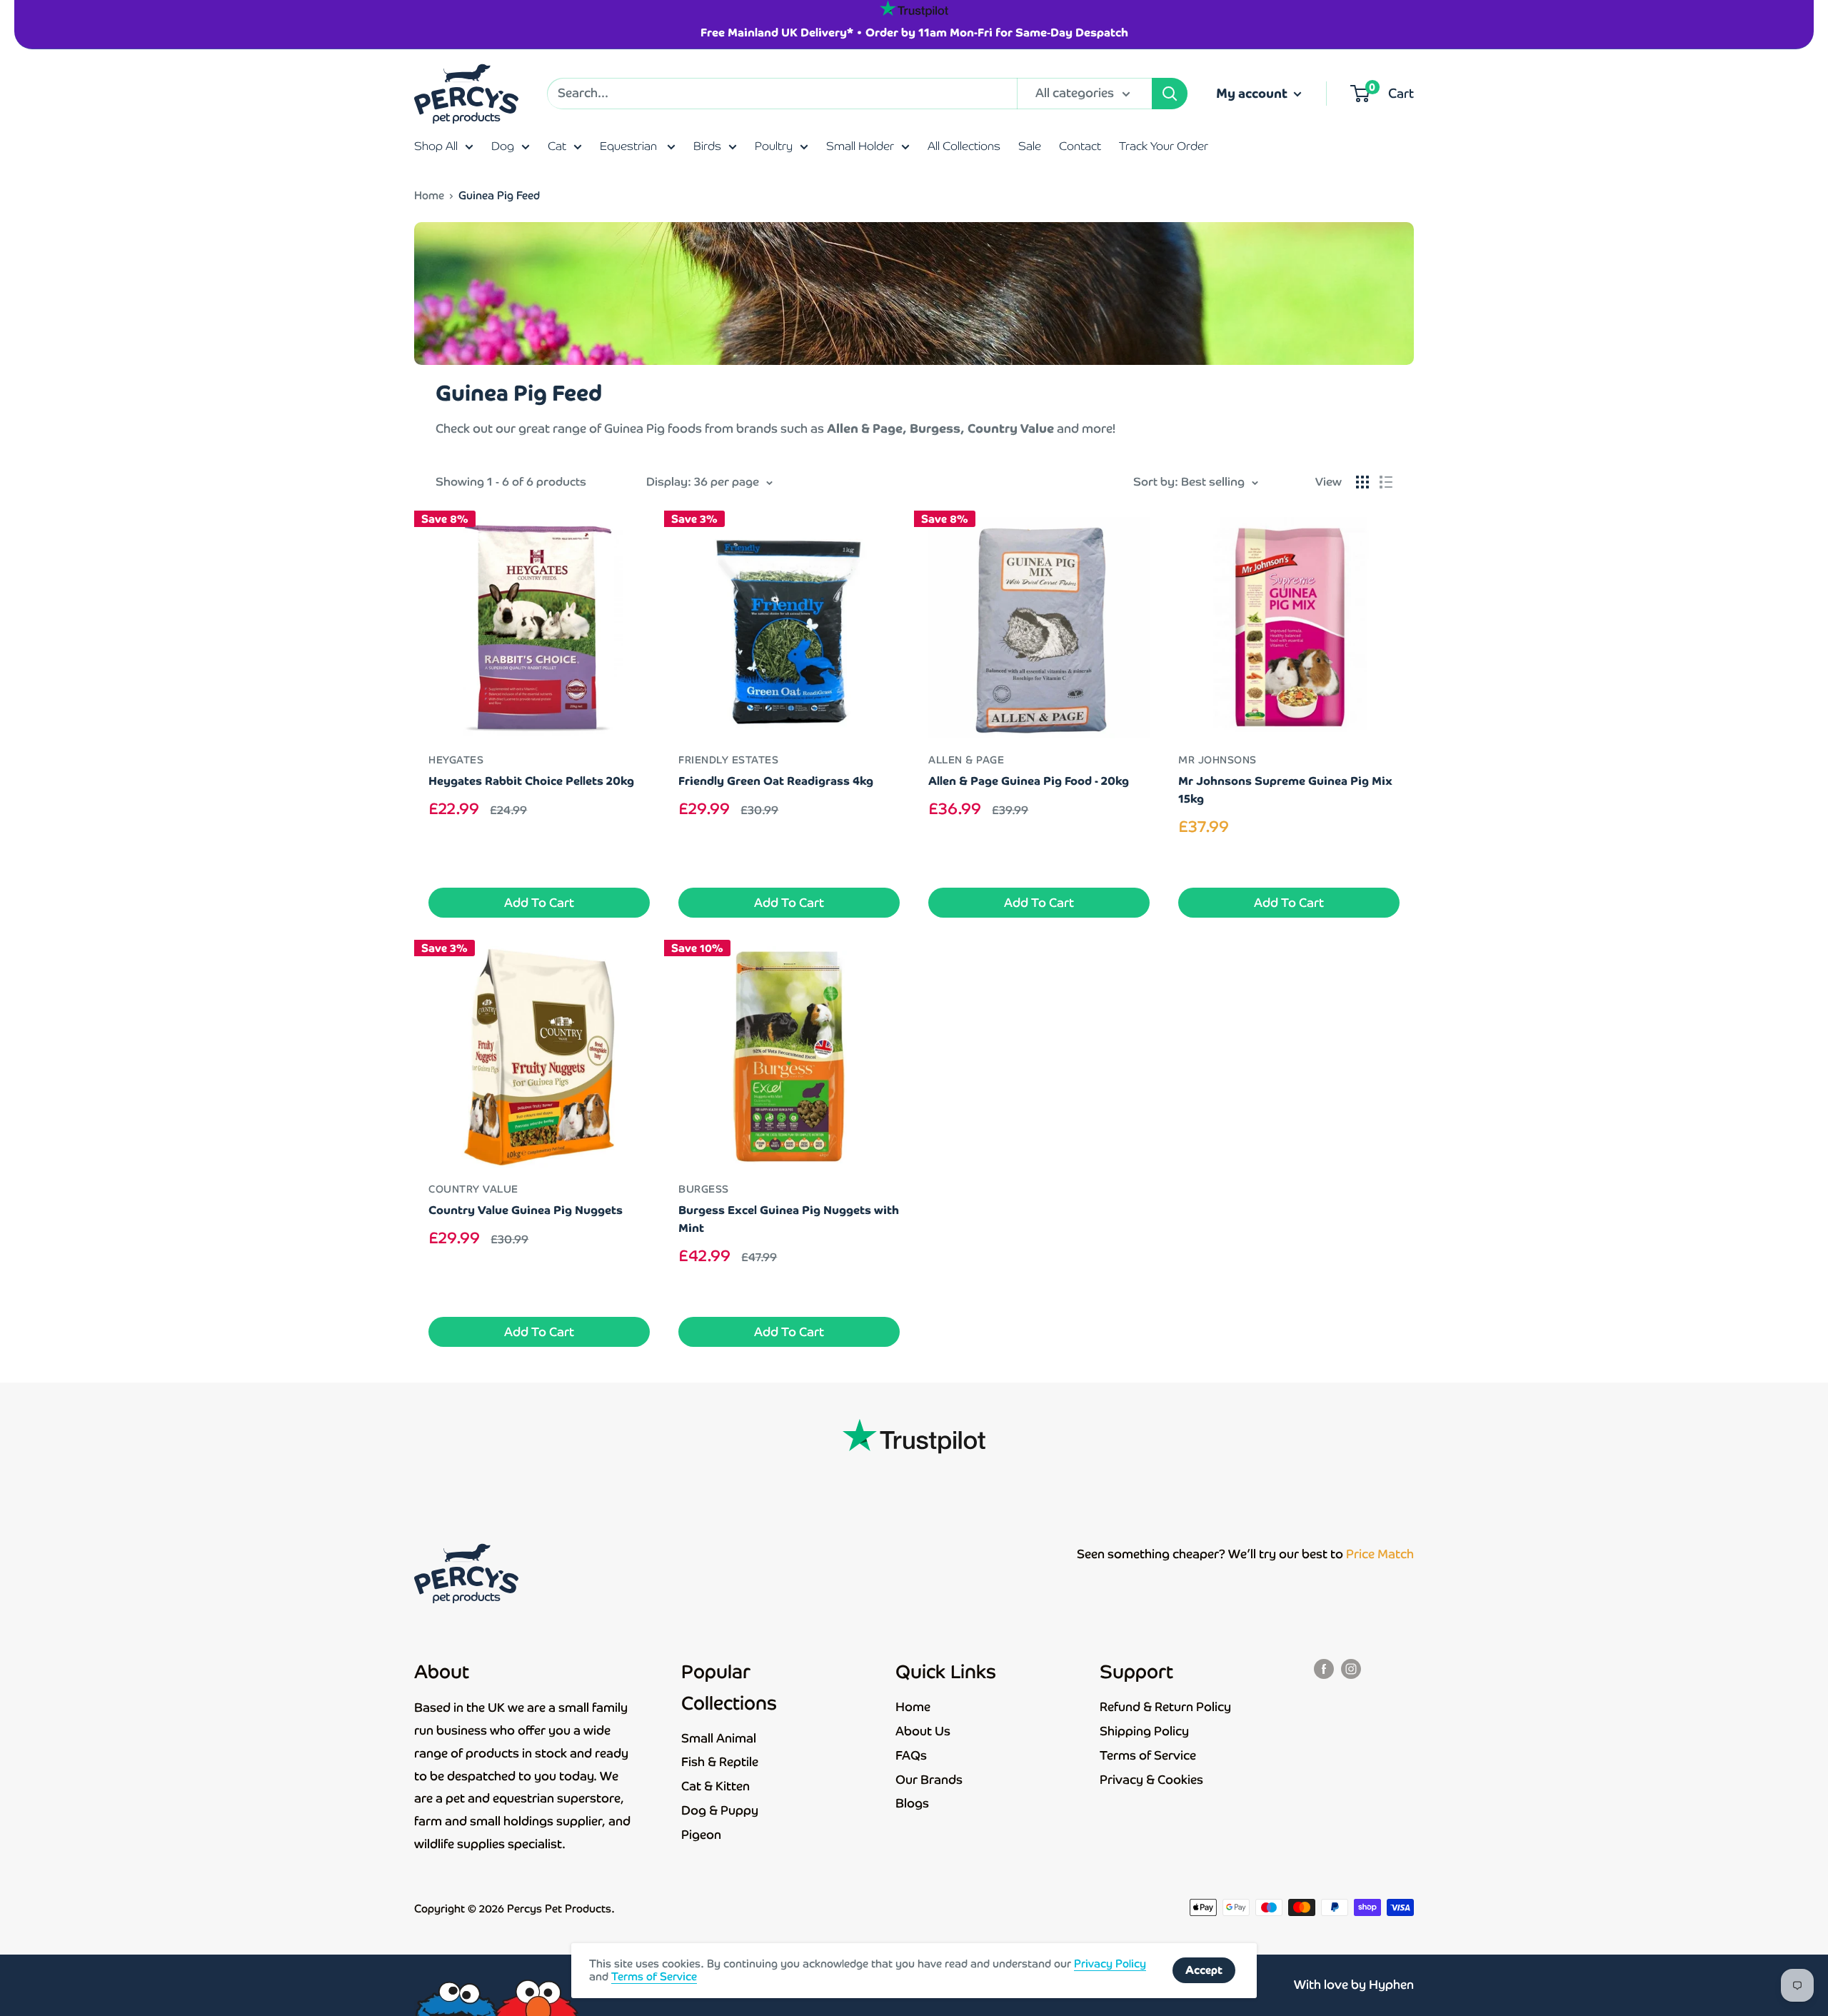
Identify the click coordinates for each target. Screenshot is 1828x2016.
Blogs (912, 1803)
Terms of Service (1148, 1755)
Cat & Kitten (715, 1786)
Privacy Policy (1110, 1964)
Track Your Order (1164, 146)
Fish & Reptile (720, 1762)
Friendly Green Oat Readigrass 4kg (776, 781)
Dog (503, 146)
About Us (923, 1731)
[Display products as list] (1386, 482)
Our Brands (929, 1780)
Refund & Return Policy (1165, 1707)
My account (1253, 93)
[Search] (1170, 94)
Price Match (1380, 1554)
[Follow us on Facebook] (1324, 1668)
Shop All (436, 146)
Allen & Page (966, 760)
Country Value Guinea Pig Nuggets (526, 1210)
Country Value (473, 1189)
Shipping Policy (1144, 1731)
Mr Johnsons (1217, 760)
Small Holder (860, 146)
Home (429, 195)
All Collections (964, 146)
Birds (707, 146)
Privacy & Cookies (1151, 1780)
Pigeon (701, 1835)
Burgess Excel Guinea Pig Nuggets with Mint (789, 1219)
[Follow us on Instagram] (1351, 1668)
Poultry (774, 146)
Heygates (456, 760)
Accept (1204, 1970)
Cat (557, 146)
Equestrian (630, 146)
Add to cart (539, 903)
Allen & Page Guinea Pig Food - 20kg (1029, 781)
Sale (1030, 146)
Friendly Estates (728, 760)
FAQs (911, 1755)
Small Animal (719, 1738)
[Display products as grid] (1362, 482)
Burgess (704, 1189)
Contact (1080, 146)
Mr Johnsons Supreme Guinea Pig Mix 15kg (1285, 790)
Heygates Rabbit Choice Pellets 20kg (531, 781)
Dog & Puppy (720, 1810)
